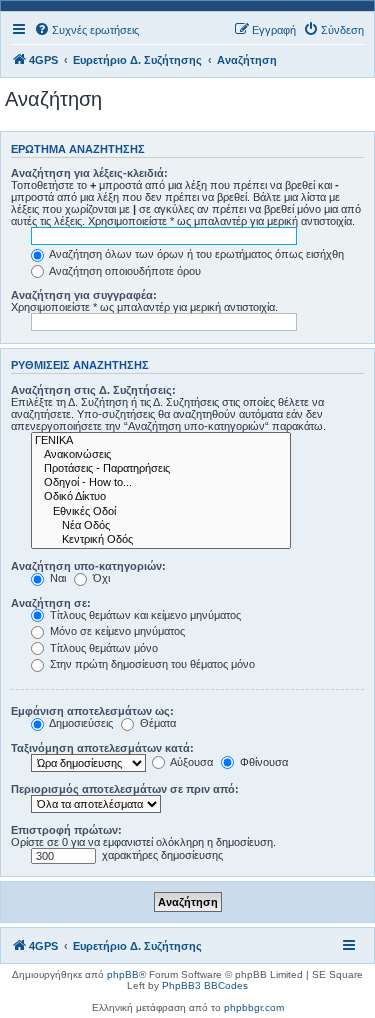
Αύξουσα (190, 762)
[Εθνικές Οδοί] (161, 512)
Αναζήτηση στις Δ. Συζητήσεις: (93, 390)
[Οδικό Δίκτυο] (161, 497)
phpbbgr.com (254, 1007)
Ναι (56, 578)
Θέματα (156, 723)
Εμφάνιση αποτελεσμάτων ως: (92, 711)
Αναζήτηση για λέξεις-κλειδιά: (89, 173)
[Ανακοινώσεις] (161, 455)
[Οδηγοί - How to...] (161, 483)
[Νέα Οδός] (161, 526)
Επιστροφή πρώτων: (66, 830)
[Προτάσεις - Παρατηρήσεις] (161, 469)
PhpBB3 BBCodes (205, 985)
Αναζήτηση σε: (51, 603)
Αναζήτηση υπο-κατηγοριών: (88, 566)
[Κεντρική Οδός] (161, 540)
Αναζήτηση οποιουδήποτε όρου (124, 271)
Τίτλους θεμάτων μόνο (102, 648)
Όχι (100, 578)
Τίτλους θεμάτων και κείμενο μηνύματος (144, 615)
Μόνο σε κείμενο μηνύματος (116, 631)
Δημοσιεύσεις (80, 723)
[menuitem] (86, 30)
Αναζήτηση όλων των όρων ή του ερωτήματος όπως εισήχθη (195, 254)
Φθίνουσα (262, 762)
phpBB (123, 974)
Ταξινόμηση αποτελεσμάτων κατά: (102, 748)
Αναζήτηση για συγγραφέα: (84, 295)
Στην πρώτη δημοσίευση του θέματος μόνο (151, 664)
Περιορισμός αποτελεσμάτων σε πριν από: (125, 789)
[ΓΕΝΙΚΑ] (161, 441)
